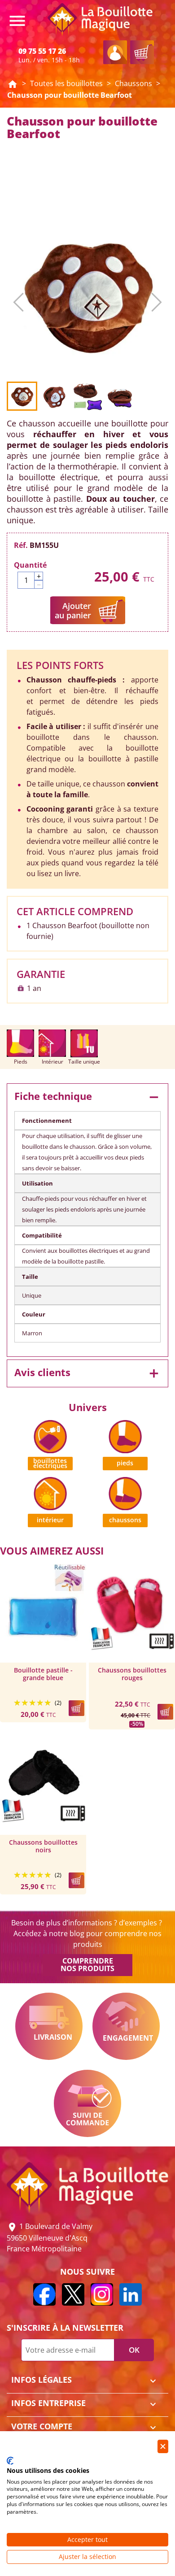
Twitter (73, 2294)
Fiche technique (87, 1097)
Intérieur (50, 1520)
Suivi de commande (87, 2103)
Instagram (102, 2294)
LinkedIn (131, 2294)
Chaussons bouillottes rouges (132, 1674)
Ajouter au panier (73, 610)
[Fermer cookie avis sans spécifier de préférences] (163, 2447)
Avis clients (87, 1373)
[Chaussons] (125, 1493)
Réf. (21, 545)
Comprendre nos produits (87, 1965)
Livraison (49, 2026)
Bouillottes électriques (50, 1463)
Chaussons (125, 1520)
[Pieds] (125, 1436)
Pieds (125, 1463)
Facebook (44, 2294)
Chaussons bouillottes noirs (43, 1846)
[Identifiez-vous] (115, 52)
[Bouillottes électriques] (50, 1436)
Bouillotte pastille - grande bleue (43, 1674)
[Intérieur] (50, 1493)
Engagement (126, 2026)
